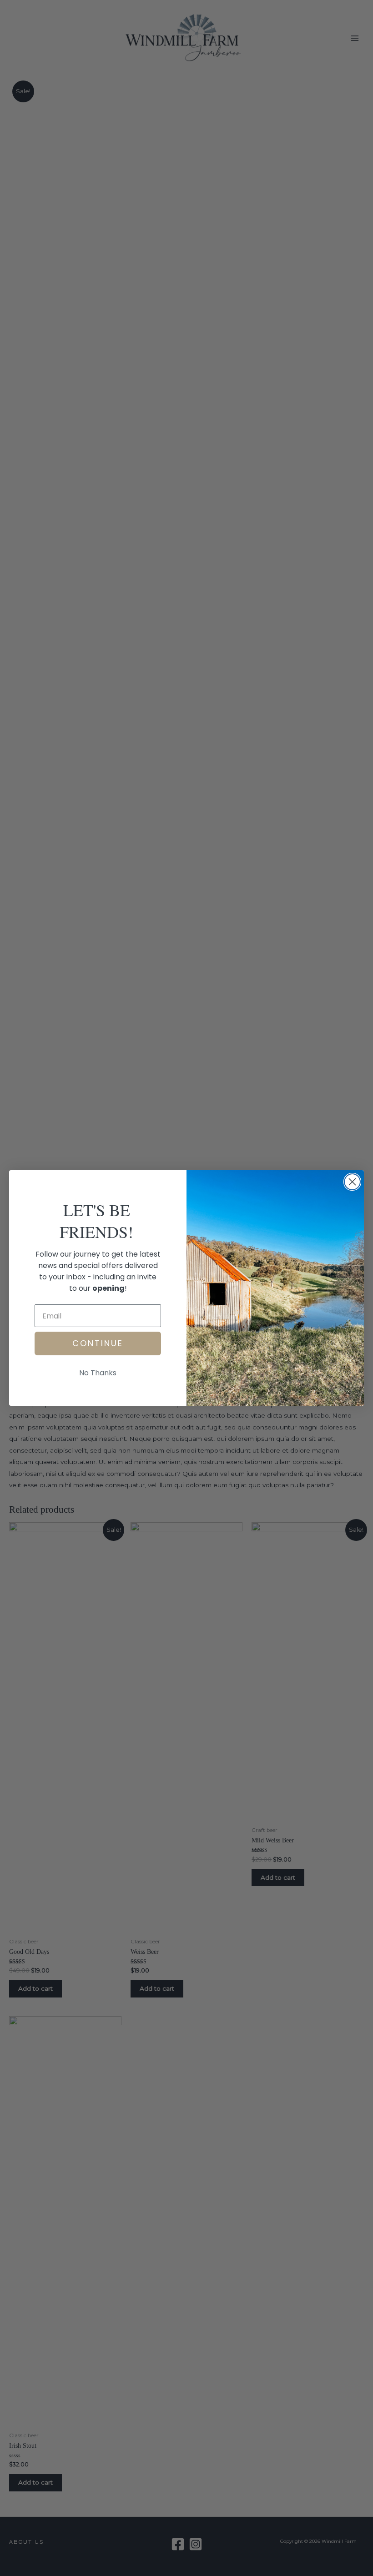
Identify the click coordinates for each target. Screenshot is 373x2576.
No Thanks (98, 1373)
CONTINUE (98, 1343)
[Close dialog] (352, 1182)
